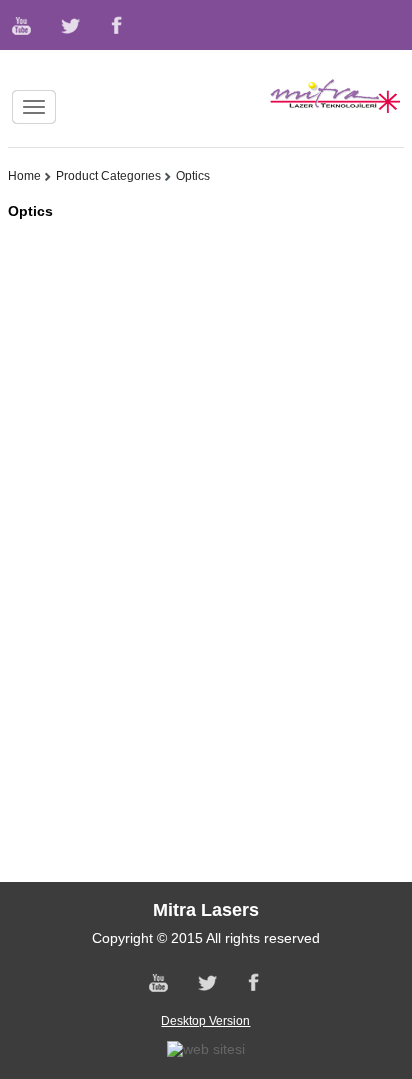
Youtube (23, 25)
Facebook (115, 25)
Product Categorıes (108, 176)
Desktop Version (205, 1021)
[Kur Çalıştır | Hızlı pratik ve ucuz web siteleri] (206, 1049)
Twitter (69, 25)
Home (24, 176)
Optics (193, 176)
